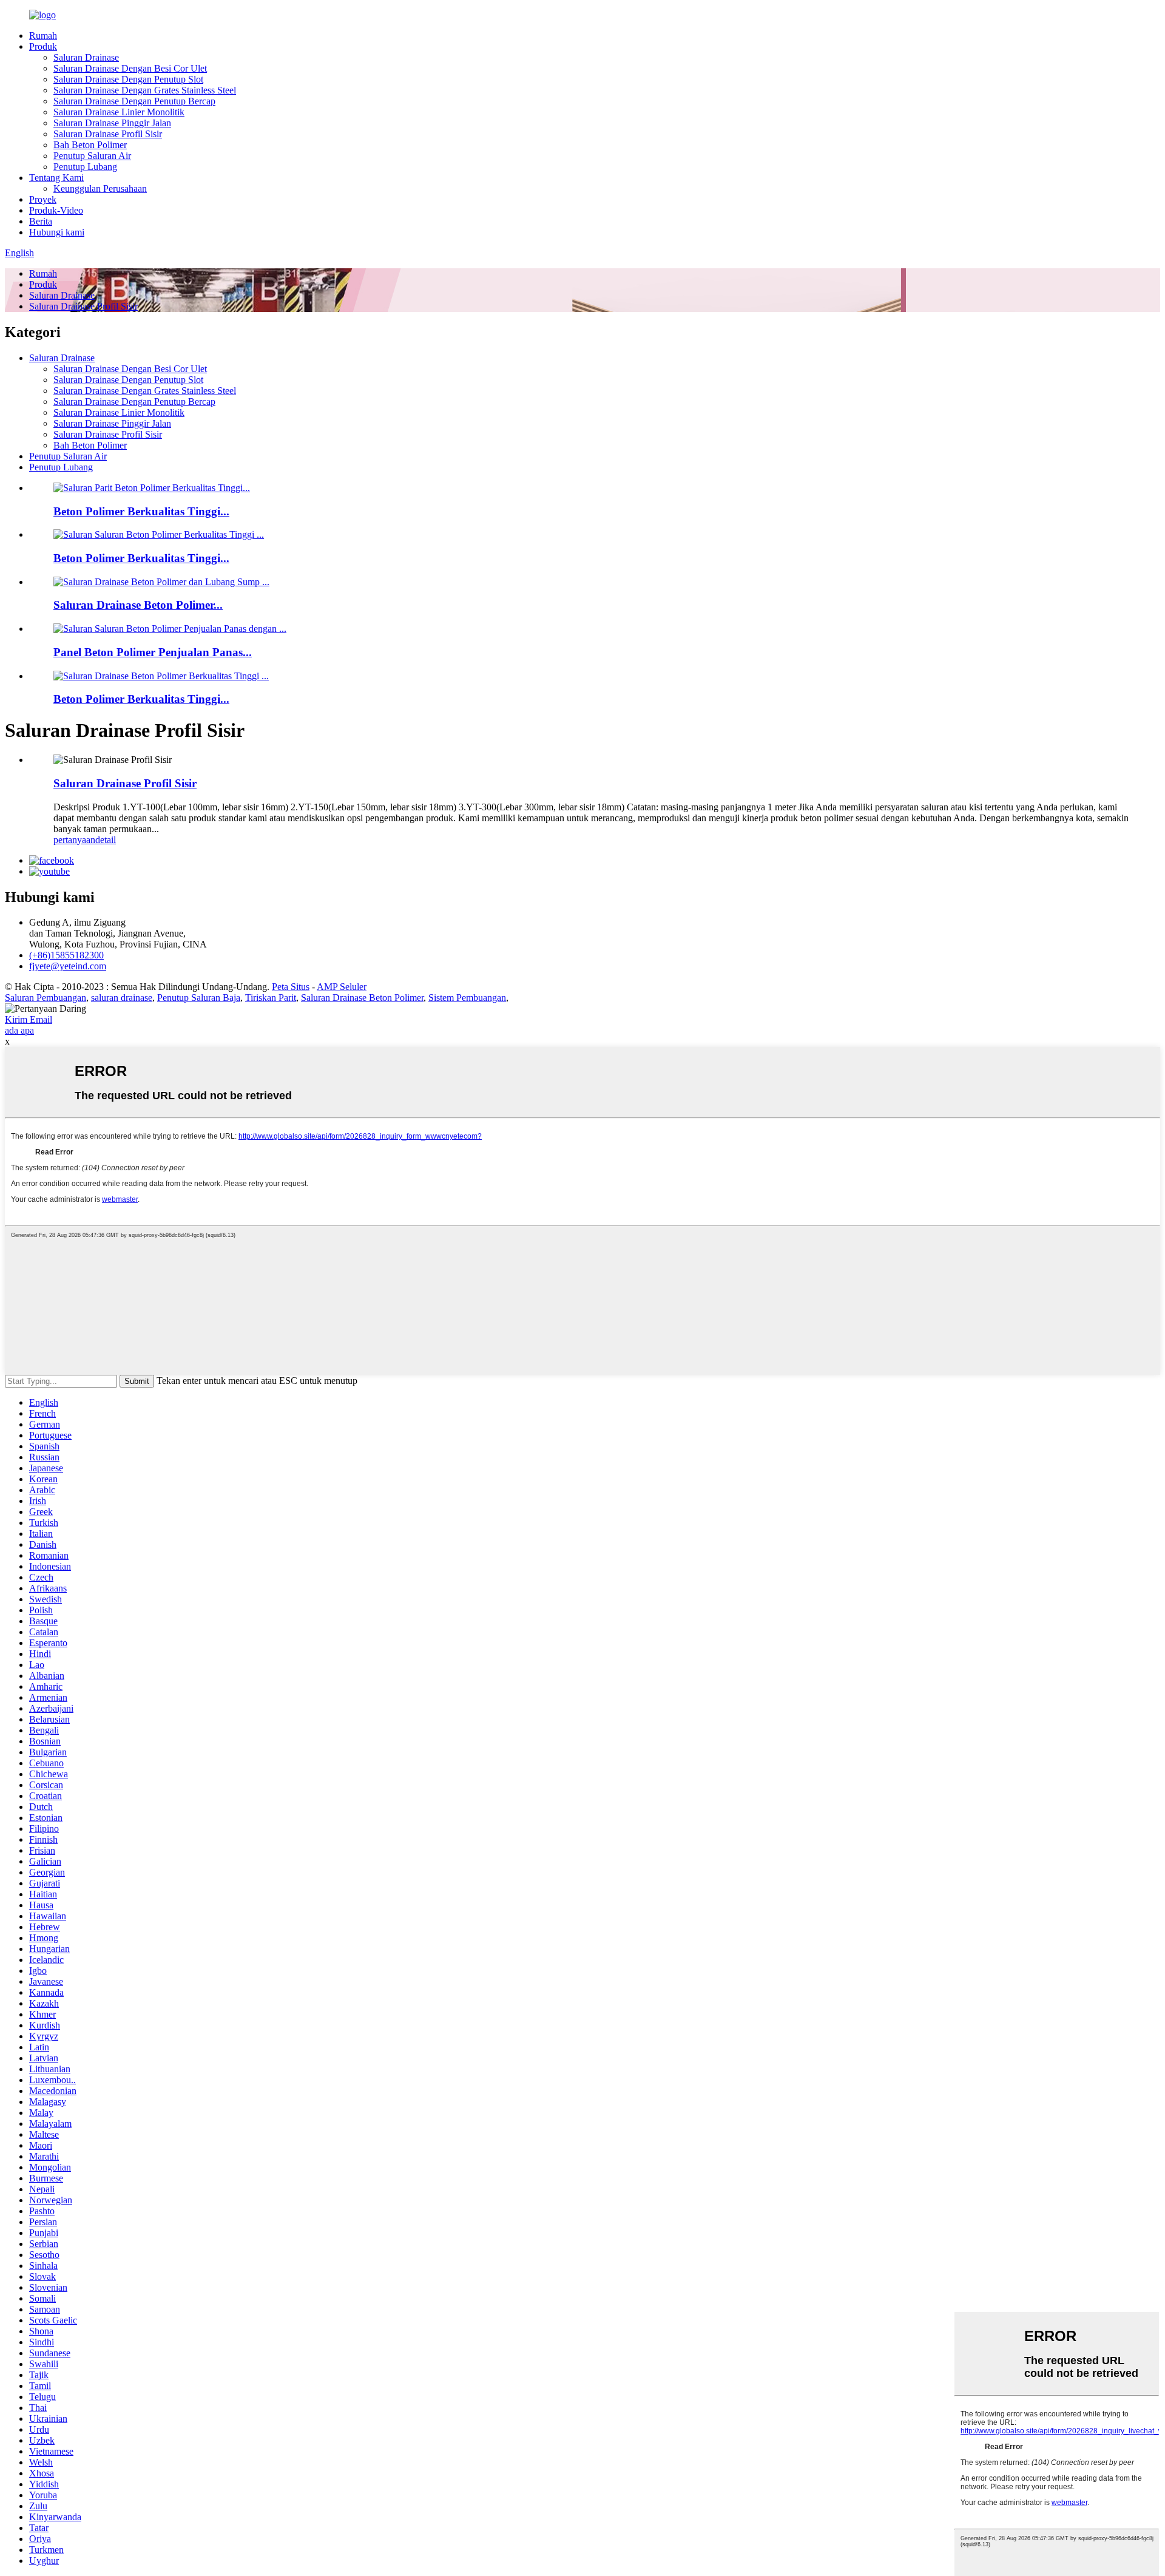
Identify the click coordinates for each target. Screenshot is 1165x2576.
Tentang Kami (56, 178)
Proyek (43, 199)
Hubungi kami (57, 232)
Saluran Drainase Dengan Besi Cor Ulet (130, 68)
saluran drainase (122, 998)
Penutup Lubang (85, 167)
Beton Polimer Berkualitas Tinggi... (141, 511)
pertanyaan (74, 840)
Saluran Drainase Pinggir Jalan (112, 123)
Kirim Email (29, 1019)
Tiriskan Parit (271, 998)
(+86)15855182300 (66, 955)
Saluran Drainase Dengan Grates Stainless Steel (145, 90)
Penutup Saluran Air (92, 156)
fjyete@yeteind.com (68, 966)
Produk (43, 46)
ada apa (19, 1030)
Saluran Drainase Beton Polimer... (138, 605)
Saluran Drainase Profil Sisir (108, 134)
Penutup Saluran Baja (199, 998)
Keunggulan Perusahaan (100, 188)
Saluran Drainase (86, 57)
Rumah (43, 36)
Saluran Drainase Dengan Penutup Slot (128, 79)
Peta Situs (291, 987)
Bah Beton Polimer (90, 145)
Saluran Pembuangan (46, 998)
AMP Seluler (342, 987)
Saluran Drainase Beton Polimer (362, 998)
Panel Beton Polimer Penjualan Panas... (153, 652)
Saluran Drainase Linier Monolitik (119, 112)
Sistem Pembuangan (467, 998)
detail (106, 840)
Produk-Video (56, 210)
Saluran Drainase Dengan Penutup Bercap (134, 101)
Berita (41, 221)
